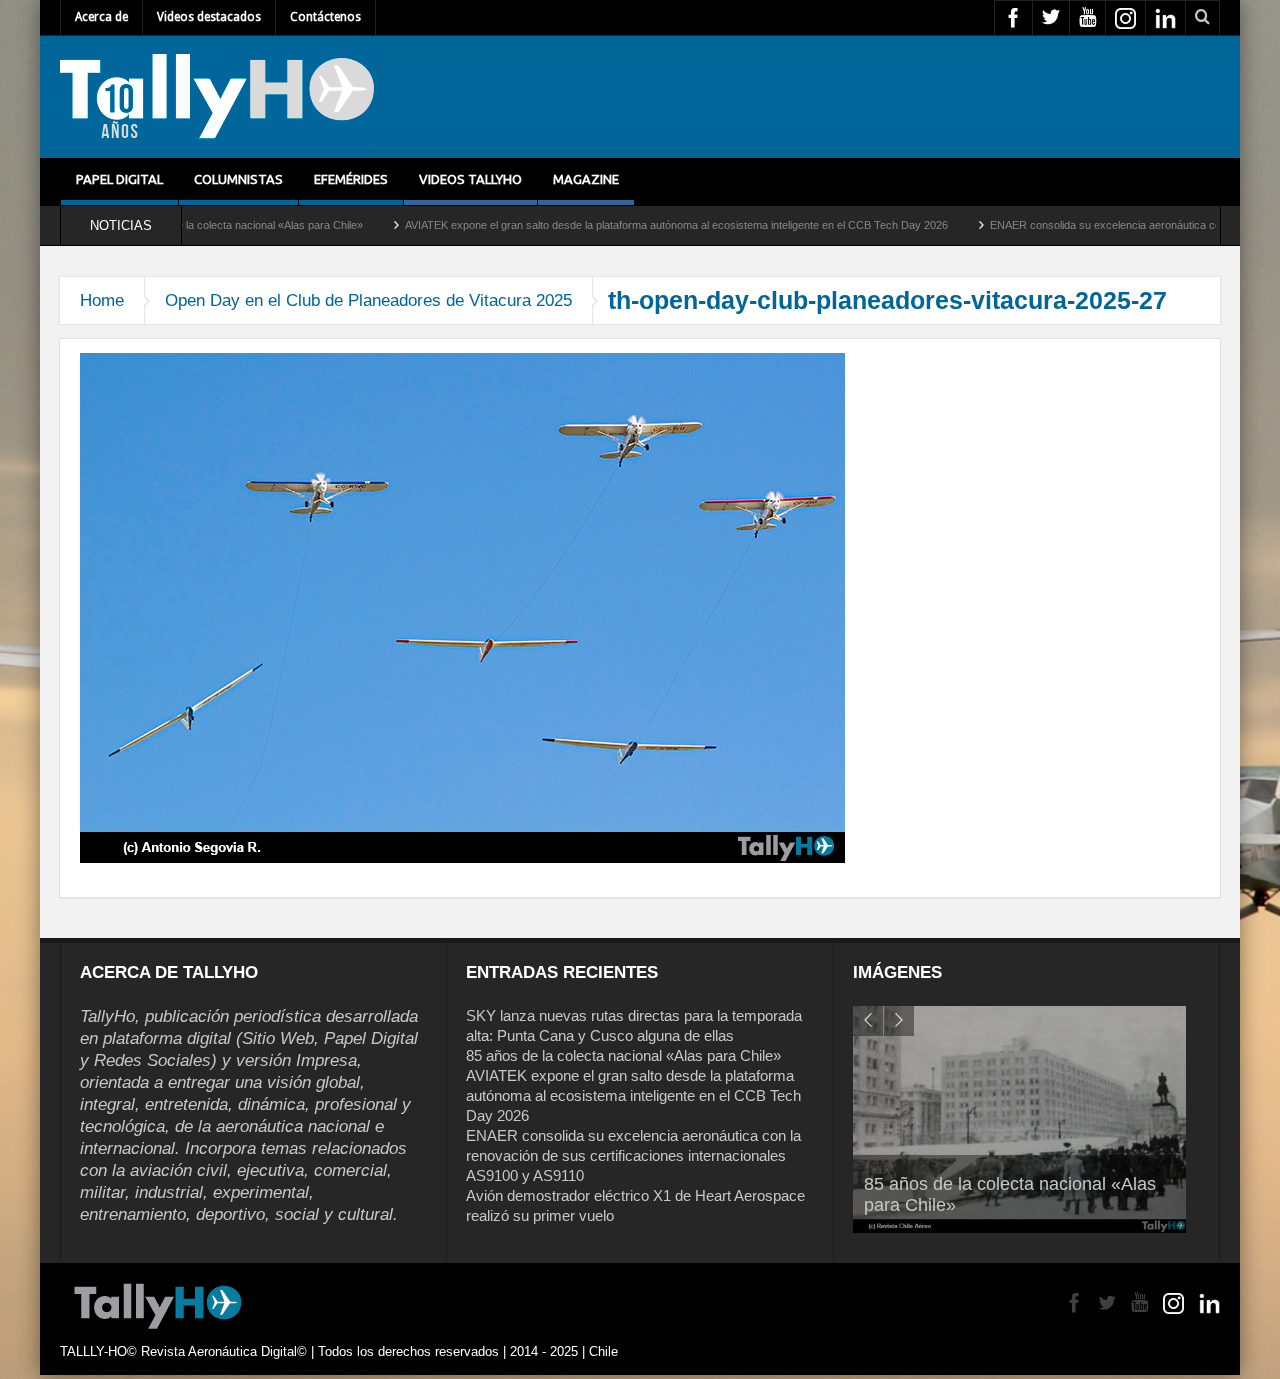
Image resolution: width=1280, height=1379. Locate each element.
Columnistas (238, 179)
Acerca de (101, 17)
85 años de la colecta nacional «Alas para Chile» (623, 1055)
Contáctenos (325, 17)
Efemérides (351, 179)
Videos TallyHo (470, 179)
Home (102, 300)
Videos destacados (209, 17)
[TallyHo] (217, 97)
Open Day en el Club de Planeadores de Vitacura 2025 (368, 300)
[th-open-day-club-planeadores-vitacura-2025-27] (462, 607)
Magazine (586, 179)
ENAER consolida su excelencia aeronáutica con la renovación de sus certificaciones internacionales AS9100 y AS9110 (633, 1155)
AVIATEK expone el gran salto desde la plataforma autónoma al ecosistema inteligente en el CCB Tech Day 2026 (608, 225)
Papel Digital (119, 179)
